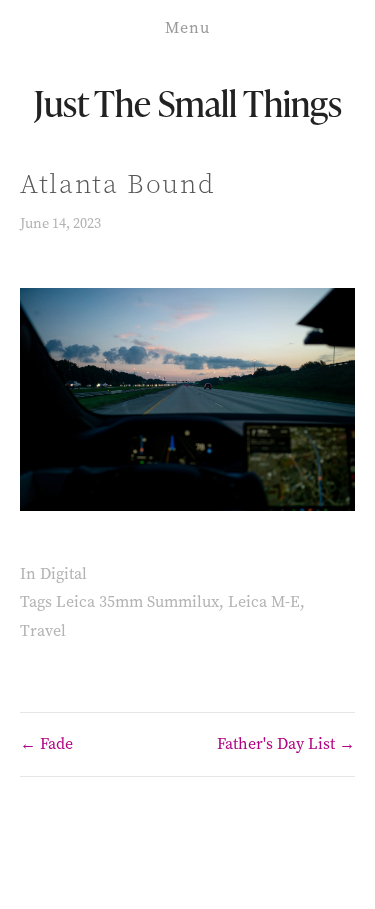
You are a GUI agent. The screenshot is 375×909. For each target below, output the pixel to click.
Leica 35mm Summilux (137, 601)
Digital (63, 573)
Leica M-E (264, 601)
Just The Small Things (188, 102)
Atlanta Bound (117, 184)
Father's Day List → (286, 743)
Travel (43, 630)
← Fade (46, 743)
